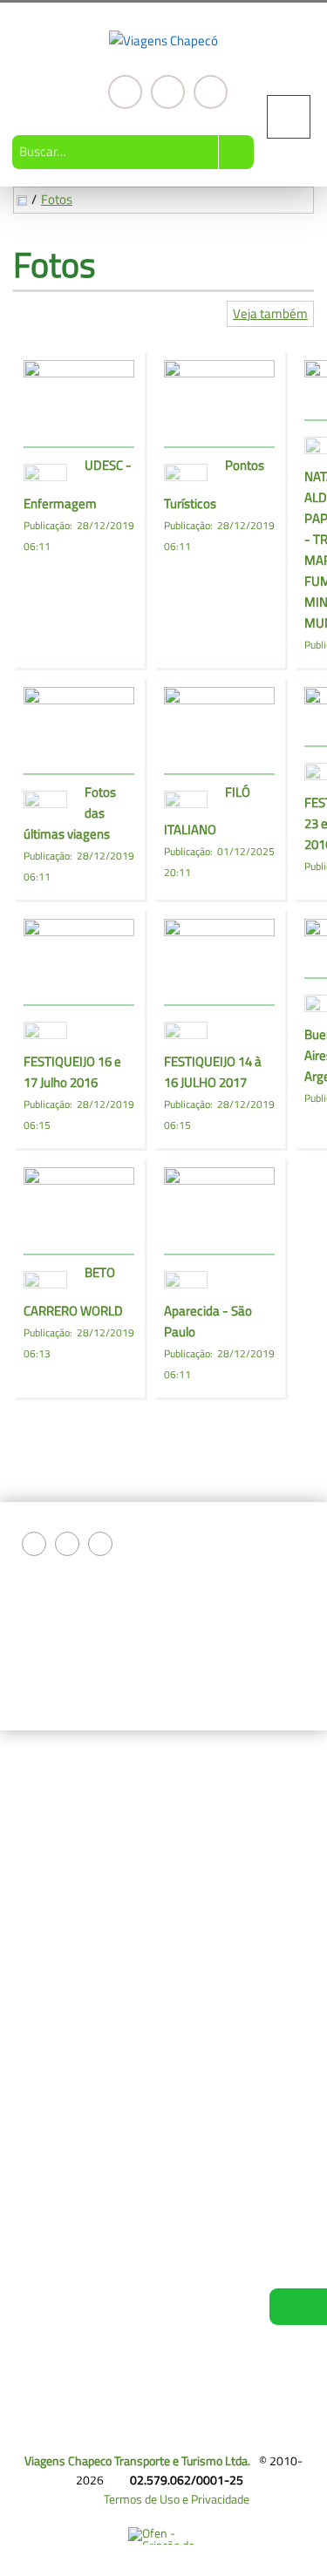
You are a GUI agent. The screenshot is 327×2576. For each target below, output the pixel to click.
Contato (50, 1874)
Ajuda (44, 2037)
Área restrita (62, 2079)
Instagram (168, 92)
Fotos (57, 199)
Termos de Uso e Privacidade (177, 2499)
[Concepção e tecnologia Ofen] (163, 2536)
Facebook (125, 92)
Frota (43, 1916)
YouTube (211, 92)
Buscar (236, 152)
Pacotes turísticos (75, 1833)
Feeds (45, 2016)
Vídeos (47, 1895)
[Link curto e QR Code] (52, 2528)
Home (45, 1791)
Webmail (52, 1996)
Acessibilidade (52, 2458)
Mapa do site (62, 2058)
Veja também (270, 313)
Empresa (53, 1812)
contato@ (152, 2138)
